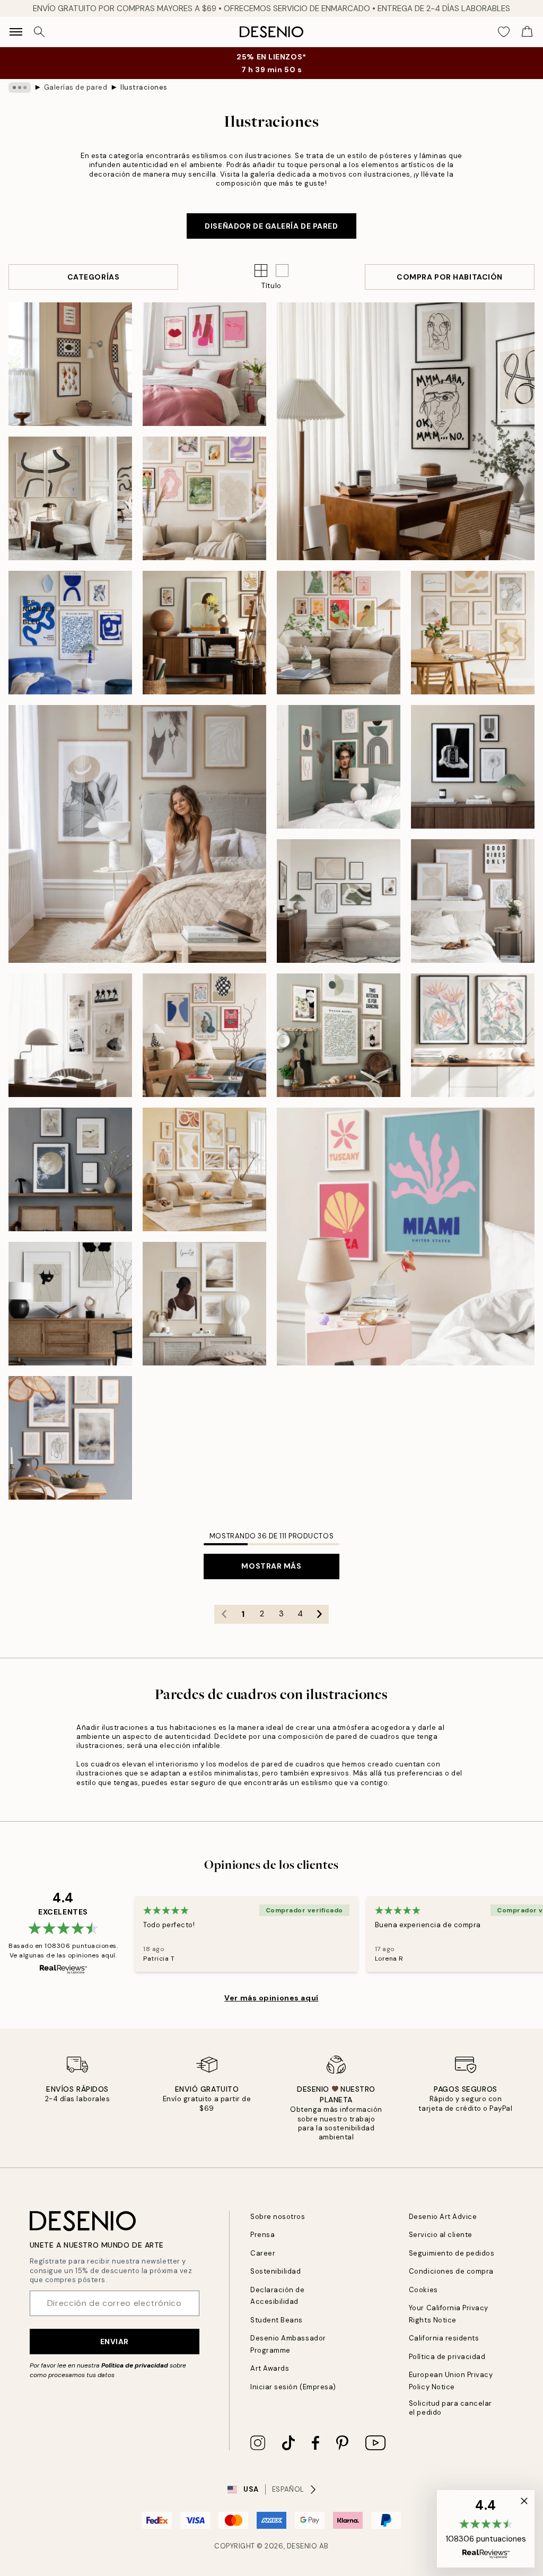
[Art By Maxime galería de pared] (70, 1304)
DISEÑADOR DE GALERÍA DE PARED (271, 226)
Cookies (423, 2290)
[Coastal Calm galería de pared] (70, 364)
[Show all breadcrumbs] (20, 88)
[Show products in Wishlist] (504, 32)
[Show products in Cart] (527, 32)
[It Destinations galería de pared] (406, 1237)
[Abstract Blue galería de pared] (70, 1438)
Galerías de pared (76, 87)
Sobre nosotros (278, 2217)
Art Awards (270, 2368)
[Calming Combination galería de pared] (204, 1304)
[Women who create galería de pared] (339, 633)
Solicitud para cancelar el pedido (450, 2408)
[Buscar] (39, 32)
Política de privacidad (135, 2365)
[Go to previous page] (224, 1614)
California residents (444, 2338)
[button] (282, 271)
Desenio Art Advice (443, 2217)
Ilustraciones (144, 87)
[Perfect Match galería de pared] (70, 498)
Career (263, 2253)
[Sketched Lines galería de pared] (406, 431)
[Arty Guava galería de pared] (204, 633)
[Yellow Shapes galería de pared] (473, 633)
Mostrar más (271, 1566)
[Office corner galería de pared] (70, 1035)
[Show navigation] (16, 32)
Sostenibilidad (275, 2271)
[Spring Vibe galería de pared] (204, 498)
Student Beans (277, 2320)
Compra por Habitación (450, 277)
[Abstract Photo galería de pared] (473, 767)
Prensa (262, 2235)
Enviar (115, 2342)
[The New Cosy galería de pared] (204, 1169)
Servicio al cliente (441, 2235)
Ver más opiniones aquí (271, 1998)
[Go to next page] (319, 1614)
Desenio (302, 2546)
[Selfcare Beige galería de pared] (137, 834)
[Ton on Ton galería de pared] (339, 901)
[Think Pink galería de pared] (204, 364)
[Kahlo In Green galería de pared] (339, 767)
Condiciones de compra (451, 2271)
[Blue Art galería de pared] (70, 633)
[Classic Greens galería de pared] (339, 1035)
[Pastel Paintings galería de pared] (473, 1035)
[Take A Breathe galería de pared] (70, 1169)
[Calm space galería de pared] (473, 901)
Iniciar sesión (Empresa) (293, 2387)
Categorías (94, 277)
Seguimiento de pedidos (452, 2253)
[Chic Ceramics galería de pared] (204, 1035)
